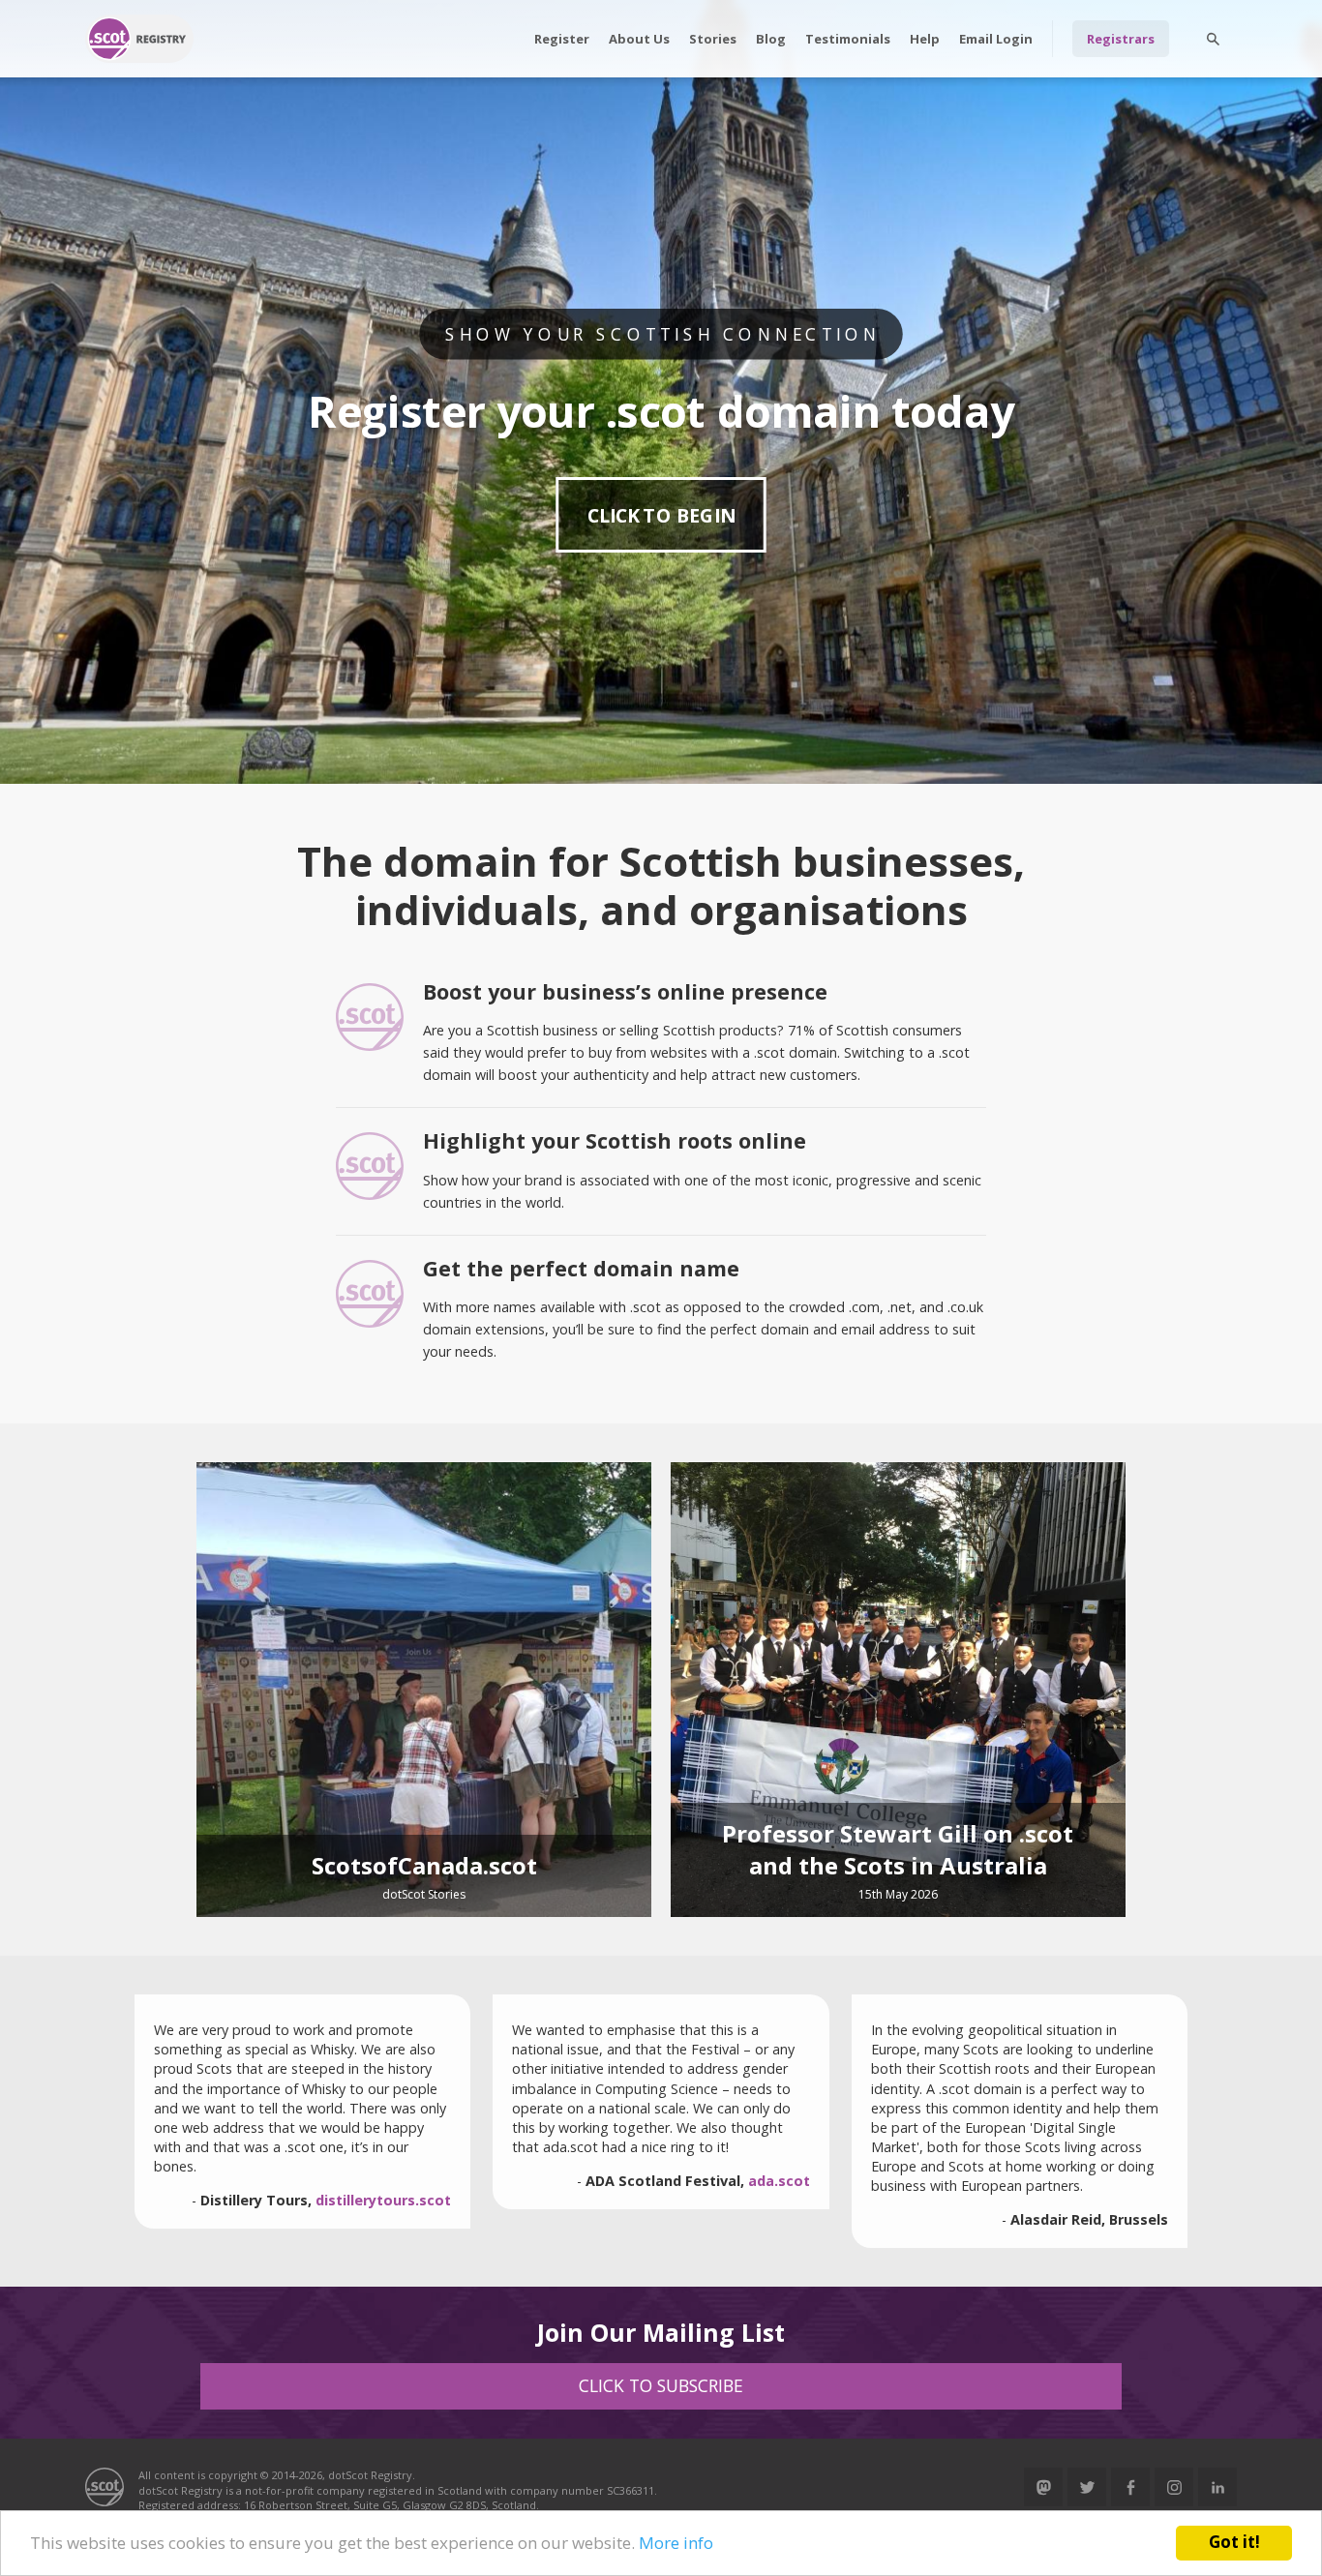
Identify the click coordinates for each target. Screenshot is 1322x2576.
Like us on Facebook (1130, 2487)
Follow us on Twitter (1087, 2487)
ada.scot (779, 2181)
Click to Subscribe (661, 2385)
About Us (639, 39)
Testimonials (848, 39)
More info (676, 2543)
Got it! (1234, 2542)
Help (925, 39)
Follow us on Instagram (1174, 2487)
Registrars (1121, 39)
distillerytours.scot (383, 2200)
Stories (713, 39)
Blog (771, 39)
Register (562, 39)
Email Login (996, 39)
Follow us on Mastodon (1043, 2487)
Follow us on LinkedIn (1217, 2487)
